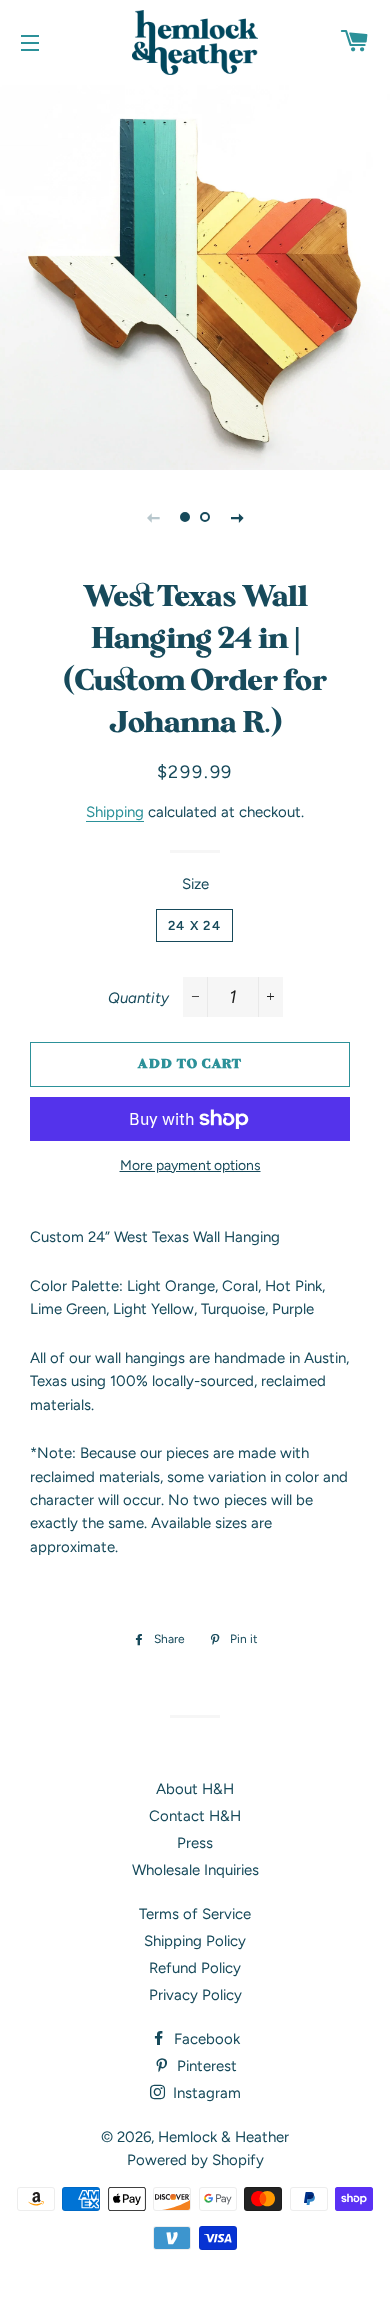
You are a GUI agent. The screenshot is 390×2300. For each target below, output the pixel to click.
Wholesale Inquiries (195, 1870)
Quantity (138, 998)
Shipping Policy (195, 1941)
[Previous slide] (153, 517)
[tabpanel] (195, 275)
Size (195, 884)
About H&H (195, 1789)
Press (195, 1843)
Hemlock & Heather (223, 2137)
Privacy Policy (195, 1995)
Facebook (205, 2039)
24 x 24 (194, 925)
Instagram (205, 2093)
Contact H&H (195, 1816)
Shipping (115, 812)
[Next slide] (237, 517)
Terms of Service (195, 1914)
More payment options (190, 1165)
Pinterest (205, 2066)
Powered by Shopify (195, 2160)
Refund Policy (195, 1968)
